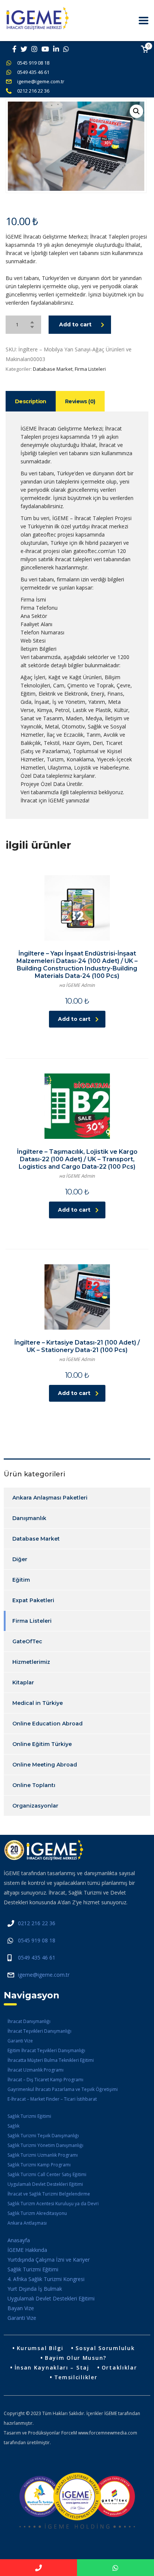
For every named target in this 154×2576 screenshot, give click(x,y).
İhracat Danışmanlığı (29, 2021)
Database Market (53, 369)
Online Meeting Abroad (45, 1765)
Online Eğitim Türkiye (42, 1744)
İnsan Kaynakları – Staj (52, 2367)
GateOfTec (27, 1641)
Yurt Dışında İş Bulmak (35, 2289)
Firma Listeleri (90, 369)
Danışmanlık (29, 1518)
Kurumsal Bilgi (40, 2348)
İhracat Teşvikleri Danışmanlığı (39, 2031)
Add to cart (75, 324)
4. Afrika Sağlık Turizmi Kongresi (46, 2279)
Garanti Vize (20, 2041)
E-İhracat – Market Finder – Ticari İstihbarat (52, 2099)
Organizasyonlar (35, 1806)
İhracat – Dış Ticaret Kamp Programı (45, 2080)
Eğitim (21, 1580)
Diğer (20, 1559)
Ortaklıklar (119, 2367)
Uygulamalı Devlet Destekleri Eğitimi (45, 2184)
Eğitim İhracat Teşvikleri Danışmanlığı (46, 2050)
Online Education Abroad (47, 1724)
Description (31, 401)
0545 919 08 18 (33, 63)
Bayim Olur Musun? (76, 2358)
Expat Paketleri (33, 1600)
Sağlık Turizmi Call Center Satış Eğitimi (47, 2174)
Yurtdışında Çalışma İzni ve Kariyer (49, 2260)
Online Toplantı (34, 1785)
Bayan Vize (21, 2308)
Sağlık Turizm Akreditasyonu (37, 2213)
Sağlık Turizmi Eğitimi (29, 2116)
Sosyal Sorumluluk (105, 2348)
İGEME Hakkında (27, 2250)
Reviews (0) (80, 401)
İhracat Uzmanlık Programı (36, 2070)
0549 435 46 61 (33, 72)
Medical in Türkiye (38, 1703)
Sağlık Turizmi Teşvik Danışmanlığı (43, 2136)
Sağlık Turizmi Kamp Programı (39, 2165)
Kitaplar (23, 1682)
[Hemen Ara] (38, 2568)
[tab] (31, 401)
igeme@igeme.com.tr (41, 81)
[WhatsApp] (115, 2568)
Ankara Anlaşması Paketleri (50, 1498)
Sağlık (13, 2126)
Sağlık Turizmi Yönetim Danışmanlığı (45, 2145)
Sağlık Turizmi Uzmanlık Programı (43, 2155)
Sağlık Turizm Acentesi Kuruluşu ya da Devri (53, 2204)
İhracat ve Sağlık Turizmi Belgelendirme (49, 2194)
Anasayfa (19, 2240)
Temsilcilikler (76, 2377)
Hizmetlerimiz (31, 1662)
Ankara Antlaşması (27, 2223)
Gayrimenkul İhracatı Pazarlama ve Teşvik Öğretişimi (63, 2089)
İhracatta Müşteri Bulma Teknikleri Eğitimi (51, 2060)
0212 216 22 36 (33, 91)
